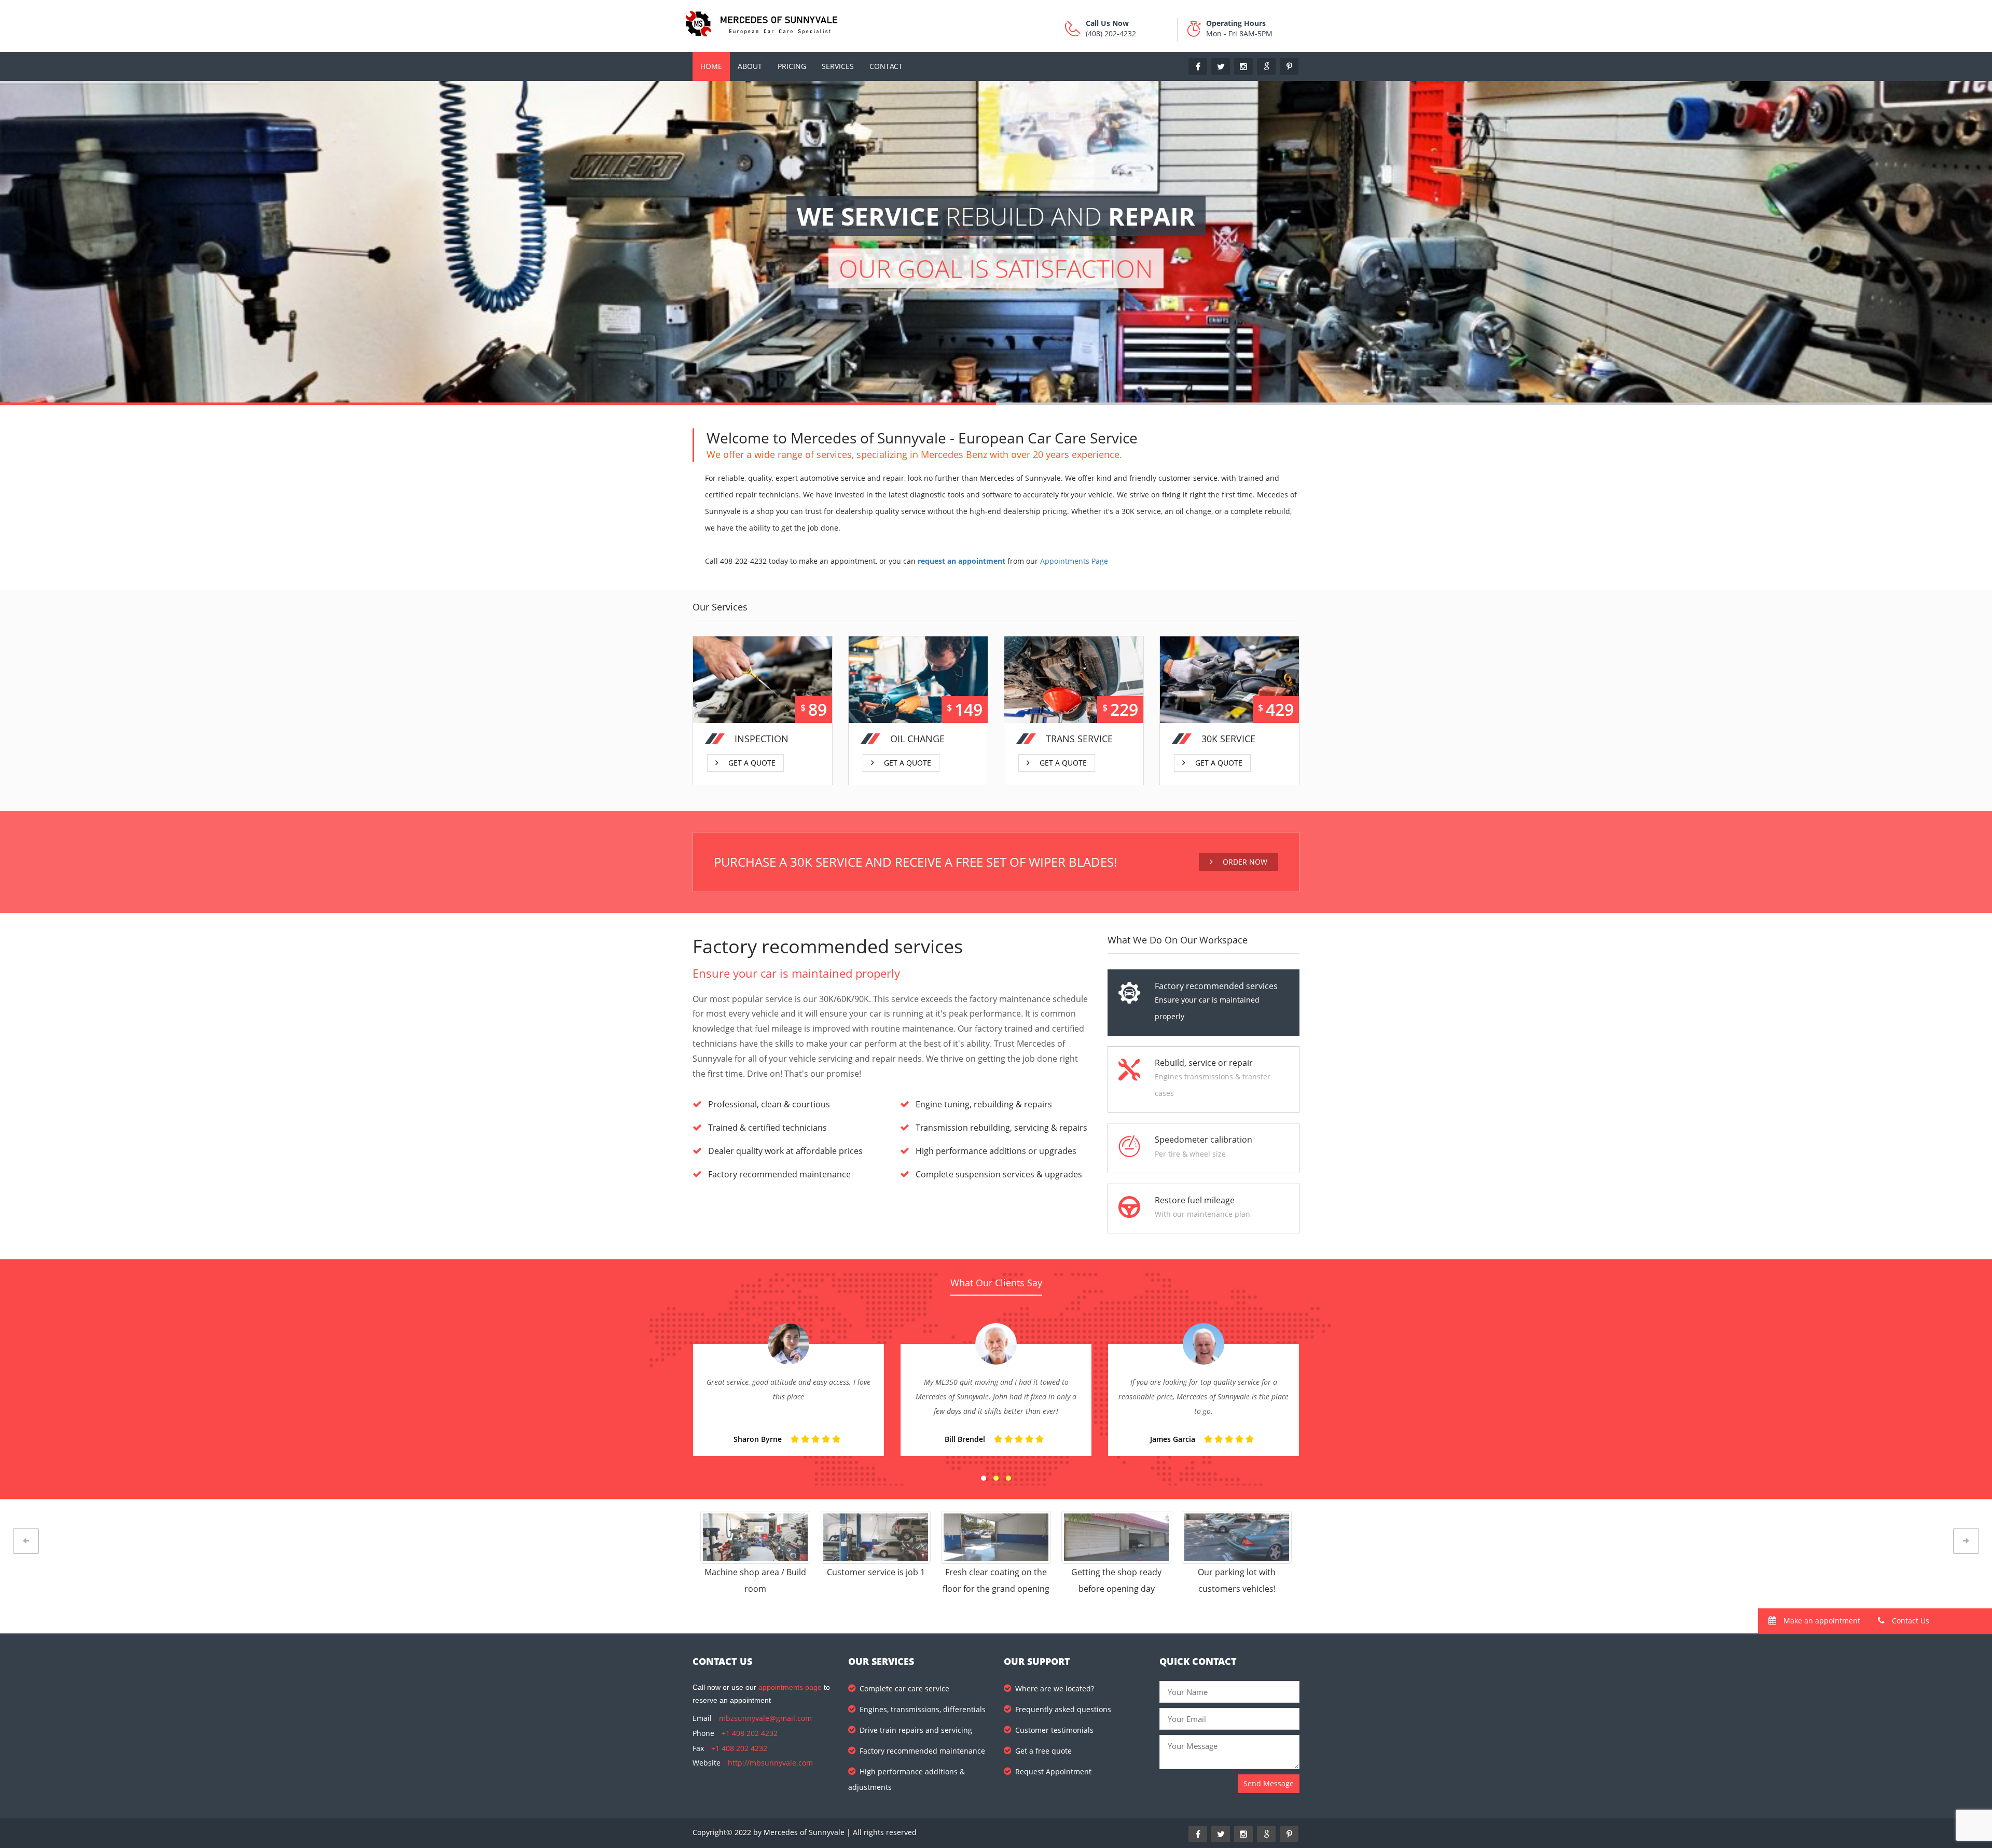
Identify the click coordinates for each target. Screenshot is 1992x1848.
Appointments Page (1074, 561)
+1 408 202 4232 (750, 1733)
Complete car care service (904, 1689)
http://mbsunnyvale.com (770, 1763)
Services (838, 66)
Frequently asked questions (1063, 1709)
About (750, 66)
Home (711, 66)
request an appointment (962, 561)
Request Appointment (1053, 1771)
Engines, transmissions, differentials (923, 1709)
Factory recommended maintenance (922, 1751)
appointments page (790, 1687)
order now (1244, 862)
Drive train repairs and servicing (916, 1730)
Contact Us (1910, 1621)
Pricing (792, 66)
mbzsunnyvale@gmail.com (765, 1718)
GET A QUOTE (752, 756)
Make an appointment (1821, 1621)
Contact (886, 66)
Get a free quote (1043, 1751)
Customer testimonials (1054, 1730)
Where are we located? (1055, 1689)
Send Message (1269, 1783)
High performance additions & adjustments (907, 1779)
